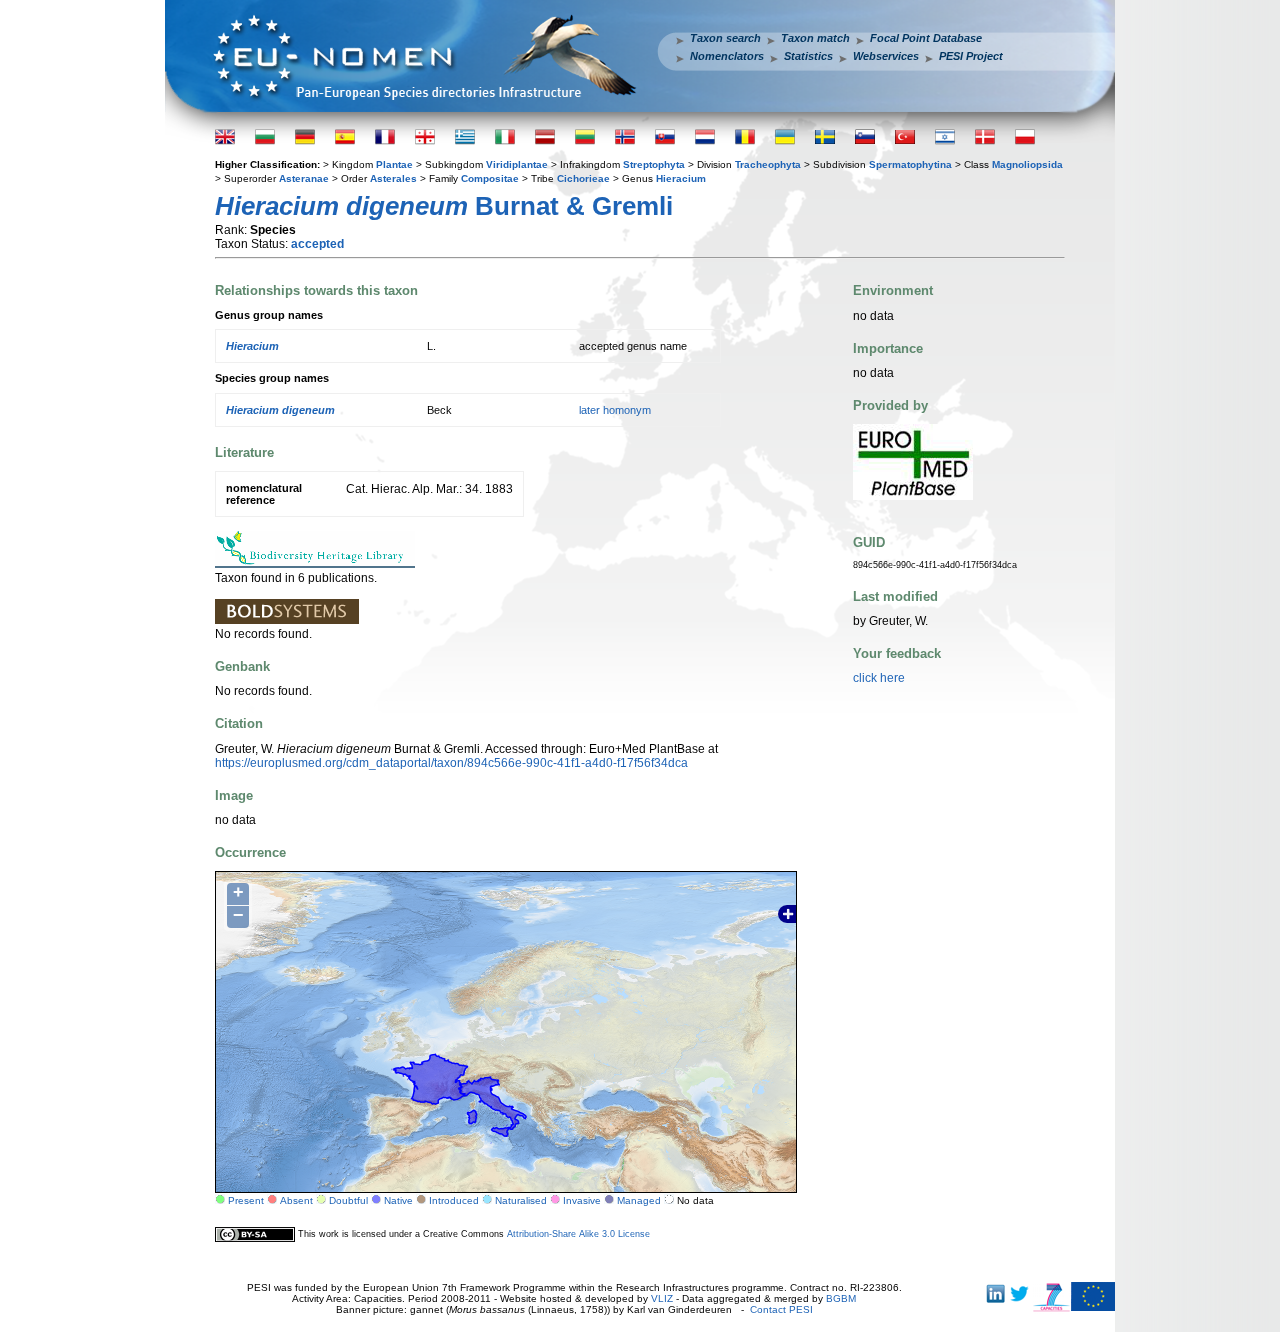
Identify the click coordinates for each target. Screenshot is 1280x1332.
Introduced (454, 1200)
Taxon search (725, 38)
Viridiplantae (517, 164)
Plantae (394, 164)
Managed (639, 1200)
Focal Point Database (926, 38)
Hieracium (681, 178)
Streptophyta (654, 164)
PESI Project (971, 56)
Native (398, 1200)
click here (879, 678)
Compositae (490, 178)
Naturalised (521, 1200)
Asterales (393, 178)
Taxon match (815, 38)
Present (246, 1200)
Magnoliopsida (1027, 164)
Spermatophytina (910, 164)
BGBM (841, 1298)
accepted (317, 244)
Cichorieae (583, 178)
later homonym (615, 410)
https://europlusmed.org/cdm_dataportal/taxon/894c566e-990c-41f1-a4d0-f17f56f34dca (451, 763)
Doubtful (348, 1200)
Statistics (808, 56)
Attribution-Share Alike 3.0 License (578, 1234)
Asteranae (304, 178)
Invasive (582, 1200)
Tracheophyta (768, 164)
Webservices (886, 56)
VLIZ (662, 1298)
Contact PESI (781, 1309)
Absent (296, 1200)
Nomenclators (727, 56)
